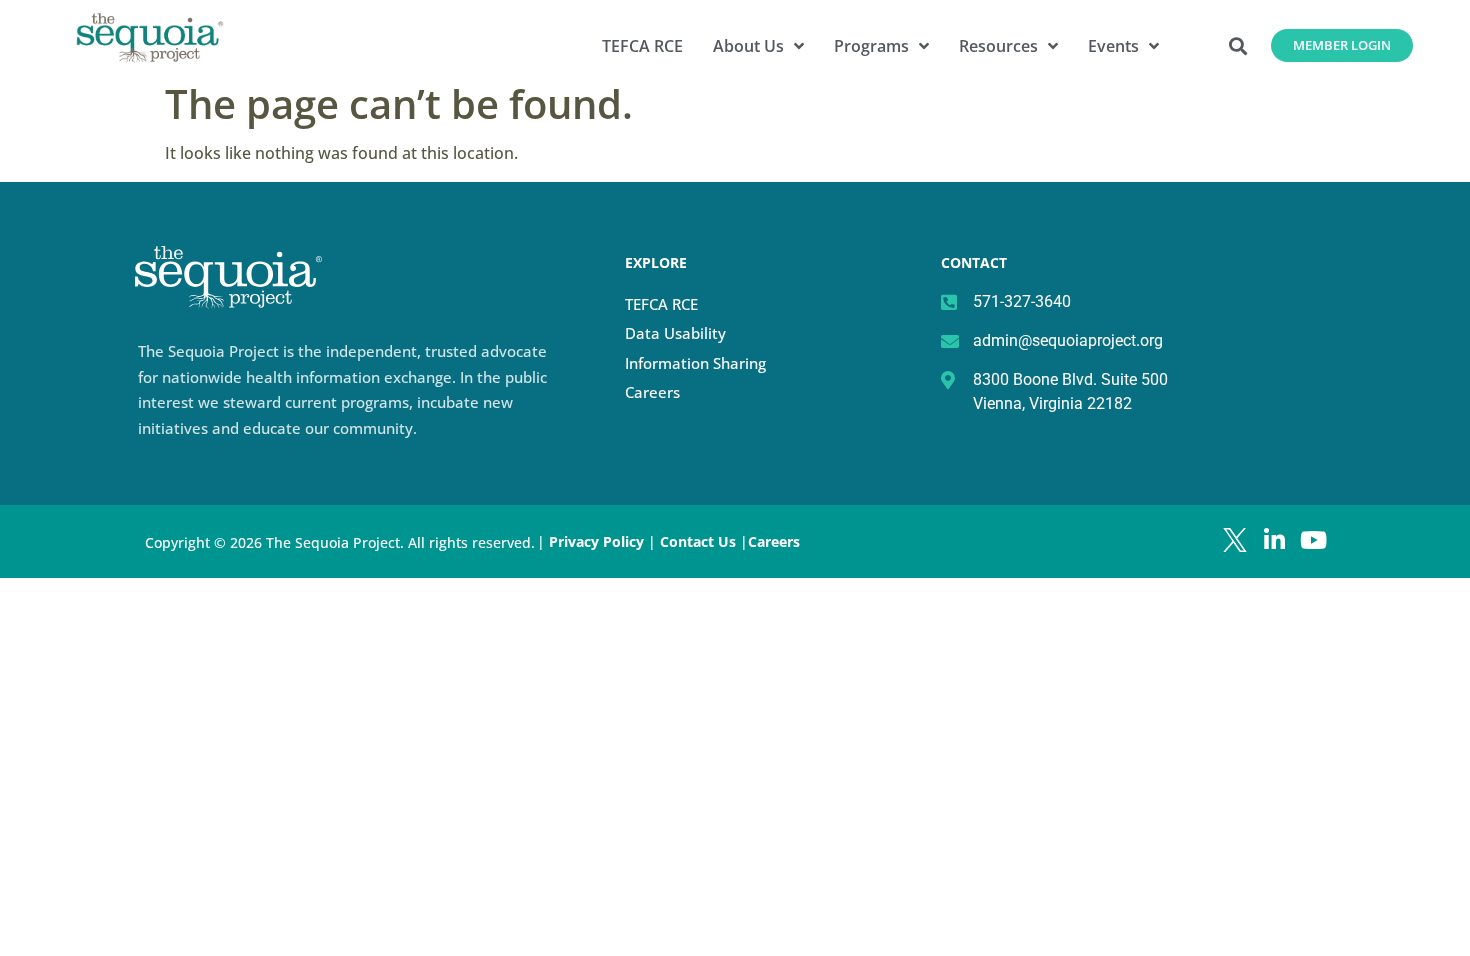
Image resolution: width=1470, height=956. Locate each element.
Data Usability (675, 333)
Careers (652, 392)
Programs (871, 46)
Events (1113, 46)
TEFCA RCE (642, 46)
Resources (998, 46)
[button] (1238, 45)
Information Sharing (695, 363)
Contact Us (700, 541)
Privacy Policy (596, 541)
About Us (748, 46)
